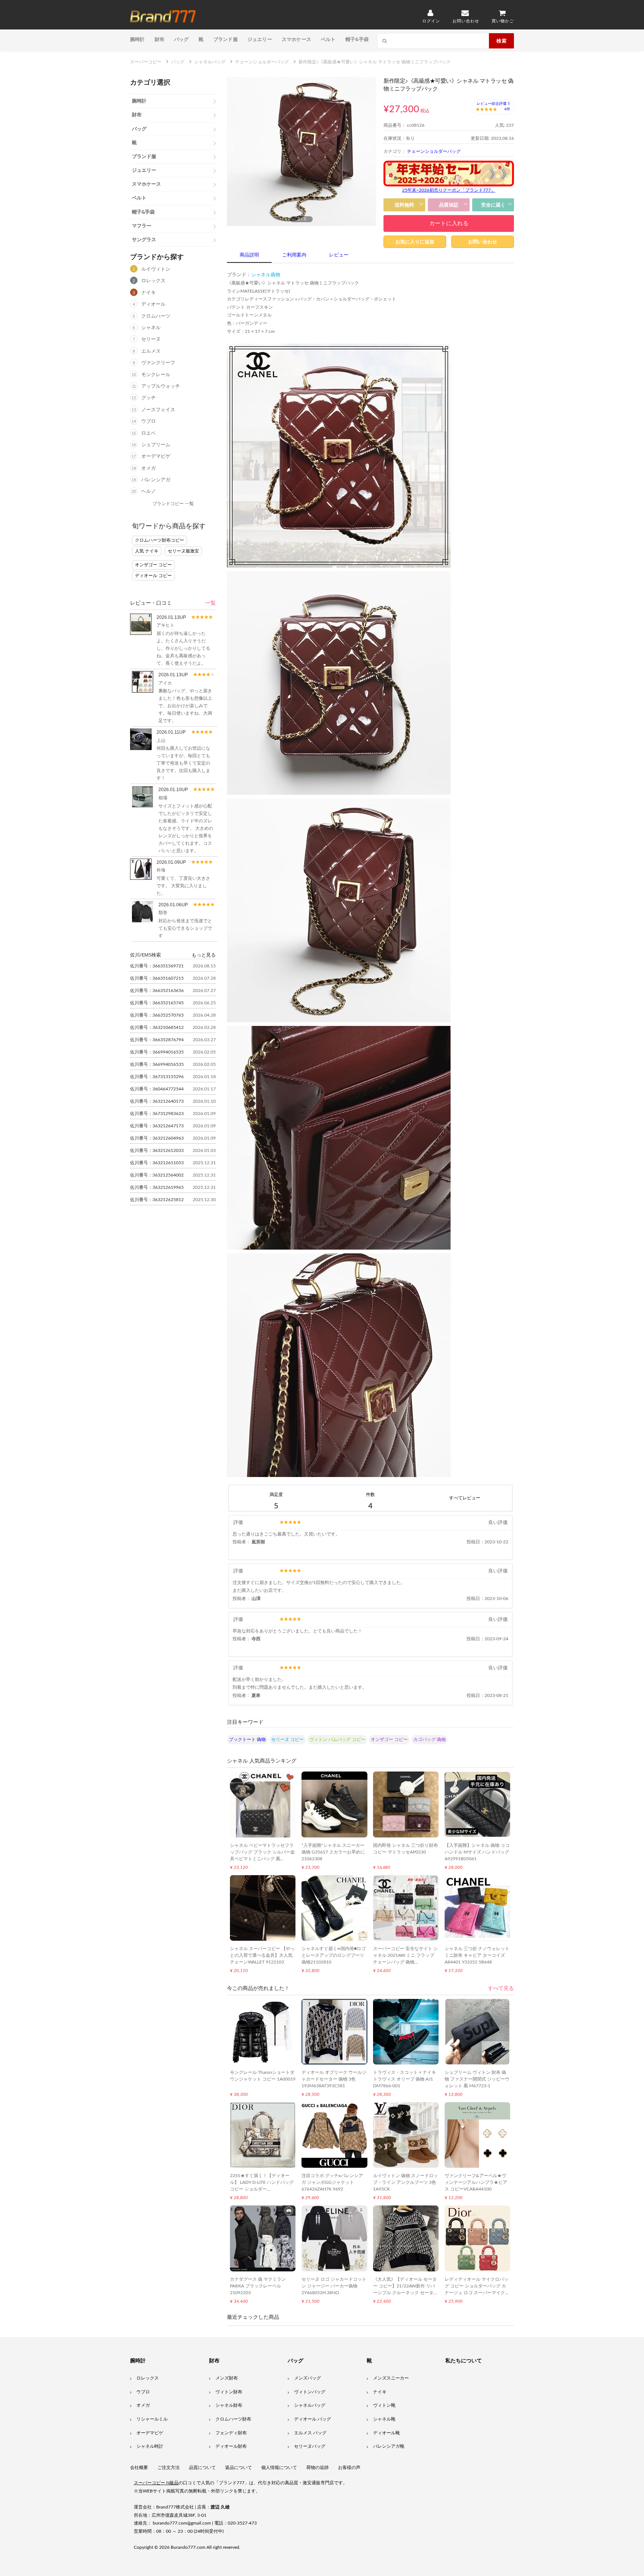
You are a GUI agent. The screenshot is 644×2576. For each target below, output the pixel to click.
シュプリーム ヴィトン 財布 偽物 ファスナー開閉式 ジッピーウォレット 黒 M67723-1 (477, 2079)
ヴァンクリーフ (158, 363)
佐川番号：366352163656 (157, 991)
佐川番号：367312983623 (157, 1114)
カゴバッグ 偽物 (430, 1739)
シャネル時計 (150, 2446)
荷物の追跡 (318, 2468)
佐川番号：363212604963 (157, 1138)
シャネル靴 (384, 2419)
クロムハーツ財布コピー (160, 540)
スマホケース (296, 39)
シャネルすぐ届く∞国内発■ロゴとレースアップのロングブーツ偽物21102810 (334, 1955)
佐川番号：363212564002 (157, 1175)
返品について (239, 2468)
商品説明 (249, 255)
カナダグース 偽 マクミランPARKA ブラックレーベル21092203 (258, 2286)
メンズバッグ (307, 2378)
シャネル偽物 (266, 275)
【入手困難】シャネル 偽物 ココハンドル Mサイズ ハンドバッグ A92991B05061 (477, 1852)
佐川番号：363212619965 (157, 1187)
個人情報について (279, 2468)
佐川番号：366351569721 (157, 966)
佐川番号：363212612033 (157, 1150)
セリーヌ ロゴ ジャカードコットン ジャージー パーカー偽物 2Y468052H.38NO (334, 2286)
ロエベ (149, 433)
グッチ (149, 398)
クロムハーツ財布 (233, 2419)
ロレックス (153, 281)
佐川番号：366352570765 (157, 1015)
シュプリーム (156, 445)
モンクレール (156, 375)
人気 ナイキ (147, 551)
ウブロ (149, 421)
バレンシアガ (156, 480)
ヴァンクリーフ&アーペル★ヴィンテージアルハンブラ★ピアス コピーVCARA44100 (476, 2182)
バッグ (181, 39)
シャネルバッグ (310, 2405)
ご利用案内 (294, 255)
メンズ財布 (227, 2378)
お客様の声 (349, 2468)
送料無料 (404, 205)
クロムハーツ (156, 316)
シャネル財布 (229, 2405)
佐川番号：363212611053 (157, 1163)
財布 (160, 39)
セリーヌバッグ (310, 2446)
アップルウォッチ (161, 386)
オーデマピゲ (156, 456)
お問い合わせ (483, 242)
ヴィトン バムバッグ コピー (337, 1739)
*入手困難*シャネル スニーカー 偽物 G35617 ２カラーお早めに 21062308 (333, 1852)
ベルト (328, 39)
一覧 (211, 603)
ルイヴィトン (156, 269)
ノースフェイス (158, 410)
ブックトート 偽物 (247, 1739)
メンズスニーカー (391, 2378)
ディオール (153, 304)
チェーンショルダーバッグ (434, 151)
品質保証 (449, 205)
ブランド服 (225, 39)
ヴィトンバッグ (310, 2392)
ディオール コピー (153, 576)
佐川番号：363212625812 (157, 1200)
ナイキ (149, 293)
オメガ (149, 468)
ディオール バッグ (312, 2419)
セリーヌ (151, 339)
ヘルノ (149, 492)
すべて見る (501, 1988)
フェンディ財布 (231, 2433)
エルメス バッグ (310, 2433)
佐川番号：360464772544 (157, 1089)
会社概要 (139, 2468)
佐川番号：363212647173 (157, 1126)
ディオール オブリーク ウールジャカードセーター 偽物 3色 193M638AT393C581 (334, 2079)
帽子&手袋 (357, 39)
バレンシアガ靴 (389, 2446)
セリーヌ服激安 (183, 551)
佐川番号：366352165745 (157, 1003)
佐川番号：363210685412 (157, 1027)
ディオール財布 (231, 2446)
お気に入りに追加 (415, 242)
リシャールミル (152, 2419)
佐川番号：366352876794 (157, 1040)
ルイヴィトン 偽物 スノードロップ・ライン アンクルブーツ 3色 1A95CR (405, 2182)
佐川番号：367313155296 (157, 1077)
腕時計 (138, 39)
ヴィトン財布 (229, 2392)
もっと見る (204, 955)
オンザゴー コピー (153, 565)
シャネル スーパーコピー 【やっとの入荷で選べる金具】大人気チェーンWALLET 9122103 (262, 1955)
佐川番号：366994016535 (157, 1052)
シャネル (151, 328)
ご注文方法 (168, 2468)
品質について (202, 2468)
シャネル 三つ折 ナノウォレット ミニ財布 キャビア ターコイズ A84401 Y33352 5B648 (477, 1955)
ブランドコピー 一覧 (173, 504)
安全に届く (493, 205)
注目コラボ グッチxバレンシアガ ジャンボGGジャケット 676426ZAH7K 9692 (332, 2182)
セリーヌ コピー (288, 1739)
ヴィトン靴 (384, 2405)
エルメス (151, 351)
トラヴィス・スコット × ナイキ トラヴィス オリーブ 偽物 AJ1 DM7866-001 (405, 2079)
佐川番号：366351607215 (157, 978)
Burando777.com (188, 2547)
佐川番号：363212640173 (157, 1101)
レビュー (339, 255)
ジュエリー (260, 39)
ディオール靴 (386, 2433)
